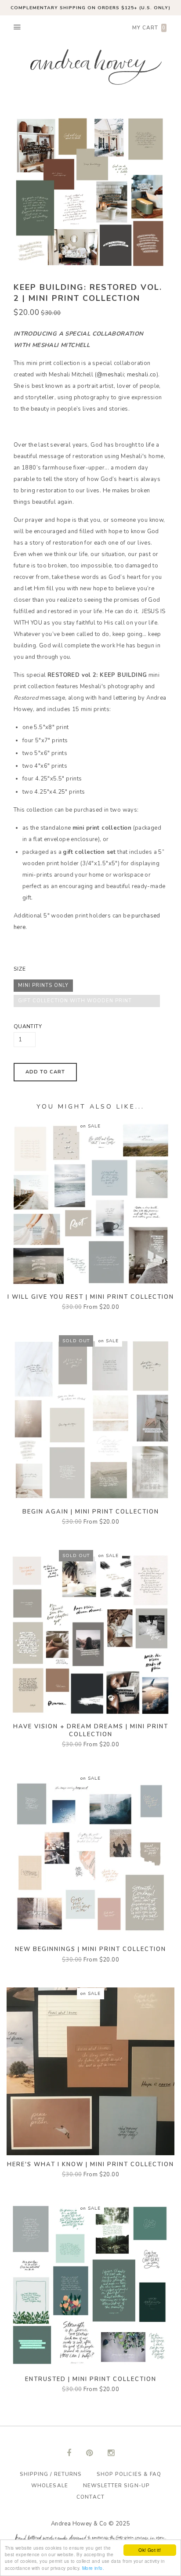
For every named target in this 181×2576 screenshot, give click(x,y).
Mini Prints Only (43, 985)
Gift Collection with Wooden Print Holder (75, 1002)
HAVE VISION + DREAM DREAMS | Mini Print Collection (91, 1731)
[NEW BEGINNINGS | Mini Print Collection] (90, 1856)
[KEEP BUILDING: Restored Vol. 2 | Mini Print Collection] (84, 192)
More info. (93, 2568)
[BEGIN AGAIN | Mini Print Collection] (90, 1418)
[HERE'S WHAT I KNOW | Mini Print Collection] (90, 2071)
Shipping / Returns (51, 2474)
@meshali (110, 375)
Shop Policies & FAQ (129, 2474)
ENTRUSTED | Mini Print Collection (91, 2379)
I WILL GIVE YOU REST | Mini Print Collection (91, 1297)
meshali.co (142, 375)
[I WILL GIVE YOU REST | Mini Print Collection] (90, 1203)
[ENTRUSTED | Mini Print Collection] (90, 2286)
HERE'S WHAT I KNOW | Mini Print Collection (90, 2164)
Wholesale (49, 2486)
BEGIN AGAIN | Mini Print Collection (91, 1512)
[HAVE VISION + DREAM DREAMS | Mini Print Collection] (90, 1633)
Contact (90, 2497)
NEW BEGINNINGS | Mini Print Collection (90, 1949)
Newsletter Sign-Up (116, 2486)
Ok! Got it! (150, 2550)
